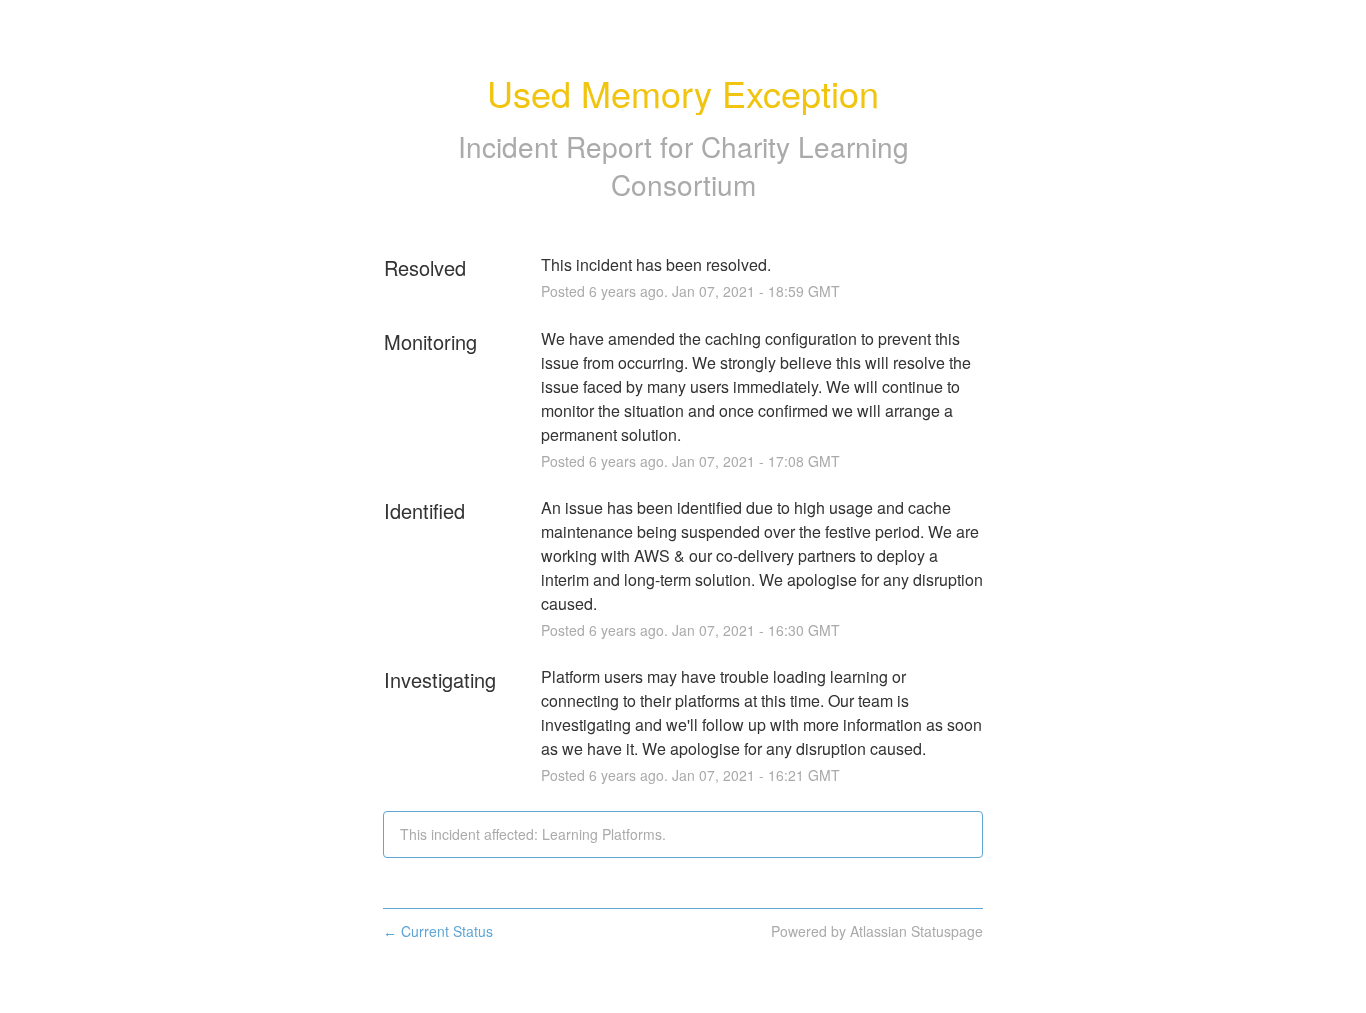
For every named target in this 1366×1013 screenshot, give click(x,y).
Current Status (438, 931)
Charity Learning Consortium (760, 165)
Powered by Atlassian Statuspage (877, 931)
